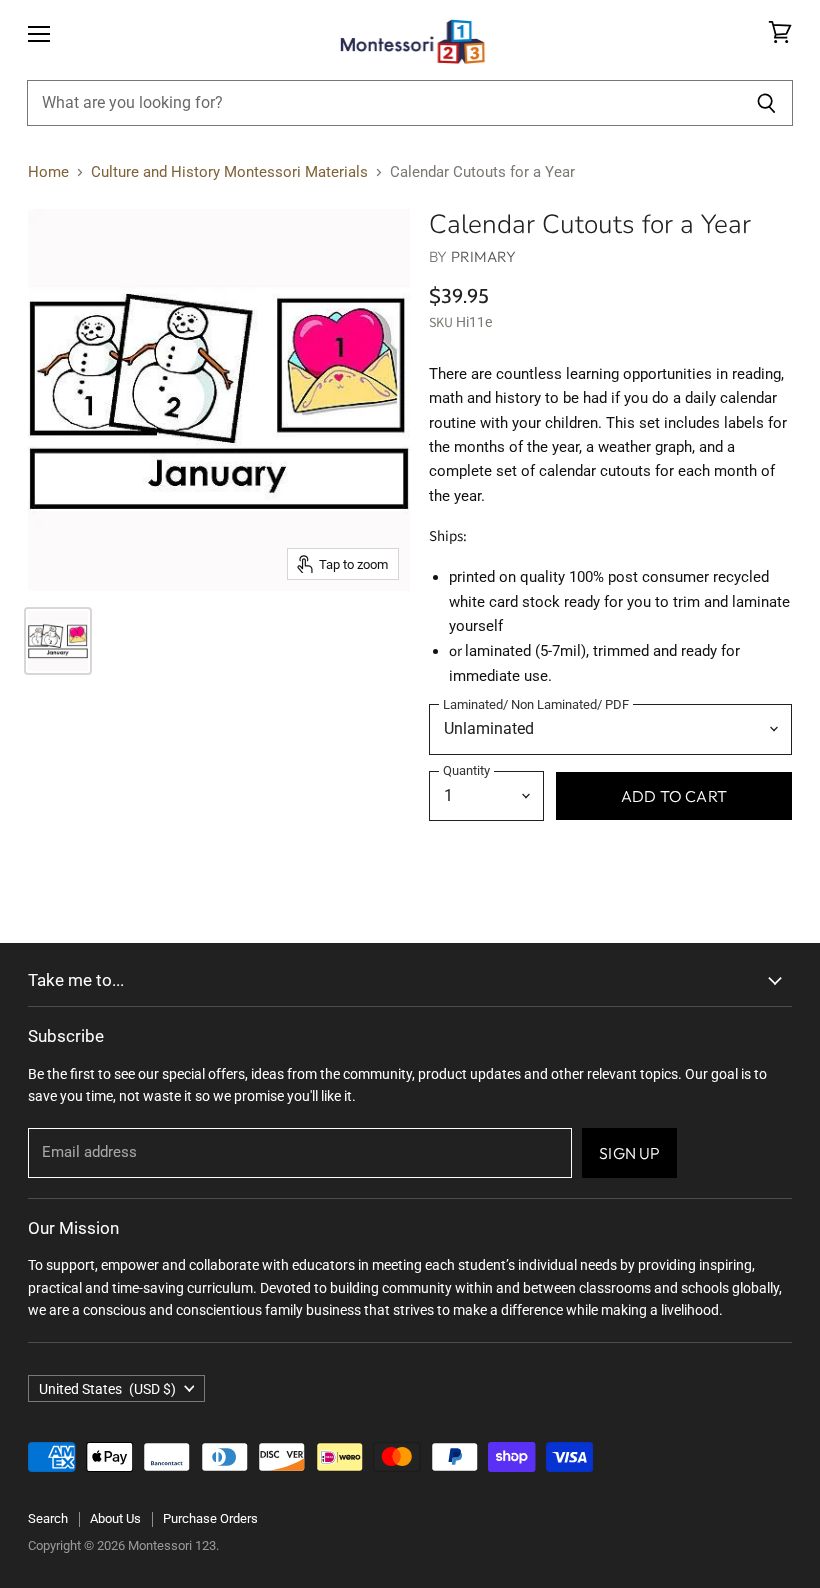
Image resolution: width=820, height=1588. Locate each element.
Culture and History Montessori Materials (229, 172)
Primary (484, 256)
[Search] (766, 103)
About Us (115, 1518)
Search (48, 1518)
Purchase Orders (210, 1518)
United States (107, 1389)
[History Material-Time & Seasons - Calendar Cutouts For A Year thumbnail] (58, 641)
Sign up (629, 1153)
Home (48, 172)
